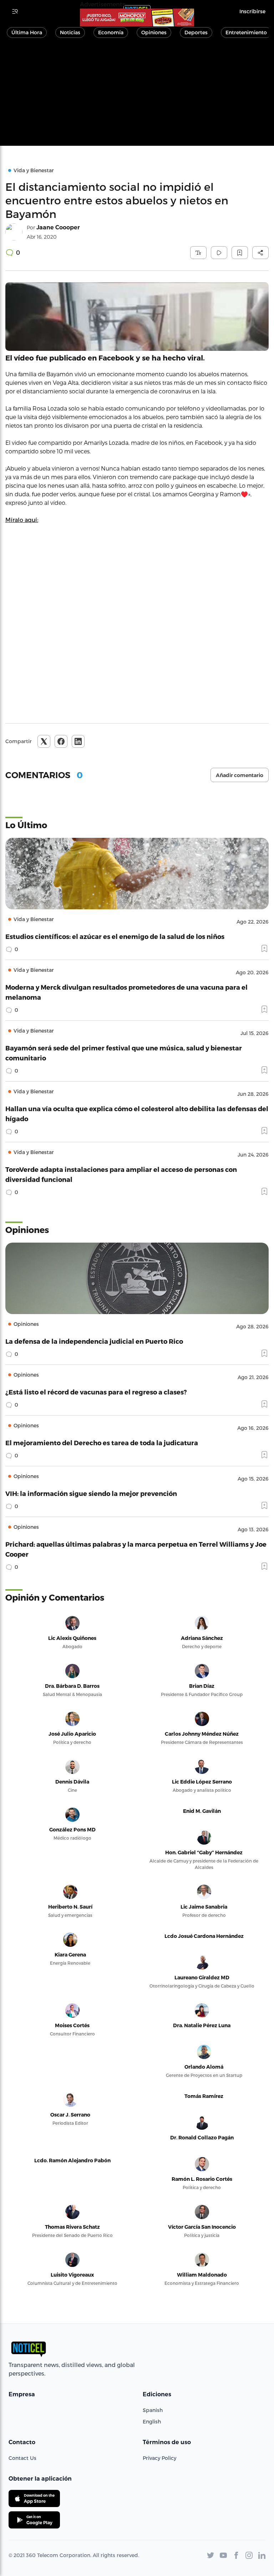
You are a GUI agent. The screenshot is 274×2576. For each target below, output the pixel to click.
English (152, 2421)
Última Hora (27, 32)
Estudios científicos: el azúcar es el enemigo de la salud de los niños (115, 936)
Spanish (153, 2410)
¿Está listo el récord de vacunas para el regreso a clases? (96, 1392)
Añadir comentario (240, 775)
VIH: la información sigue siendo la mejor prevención (91, 1493)
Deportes (196, 32)
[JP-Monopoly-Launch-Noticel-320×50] (137, 18)
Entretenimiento (246, 32)
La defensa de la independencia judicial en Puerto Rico (94, 1341)
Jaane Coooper (58, 227)
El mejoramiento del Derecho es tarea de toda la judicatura (102, 1443)
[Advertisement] (137, 96)
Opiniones (154, 32)
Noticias (70, 32)
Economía (111, 32)
